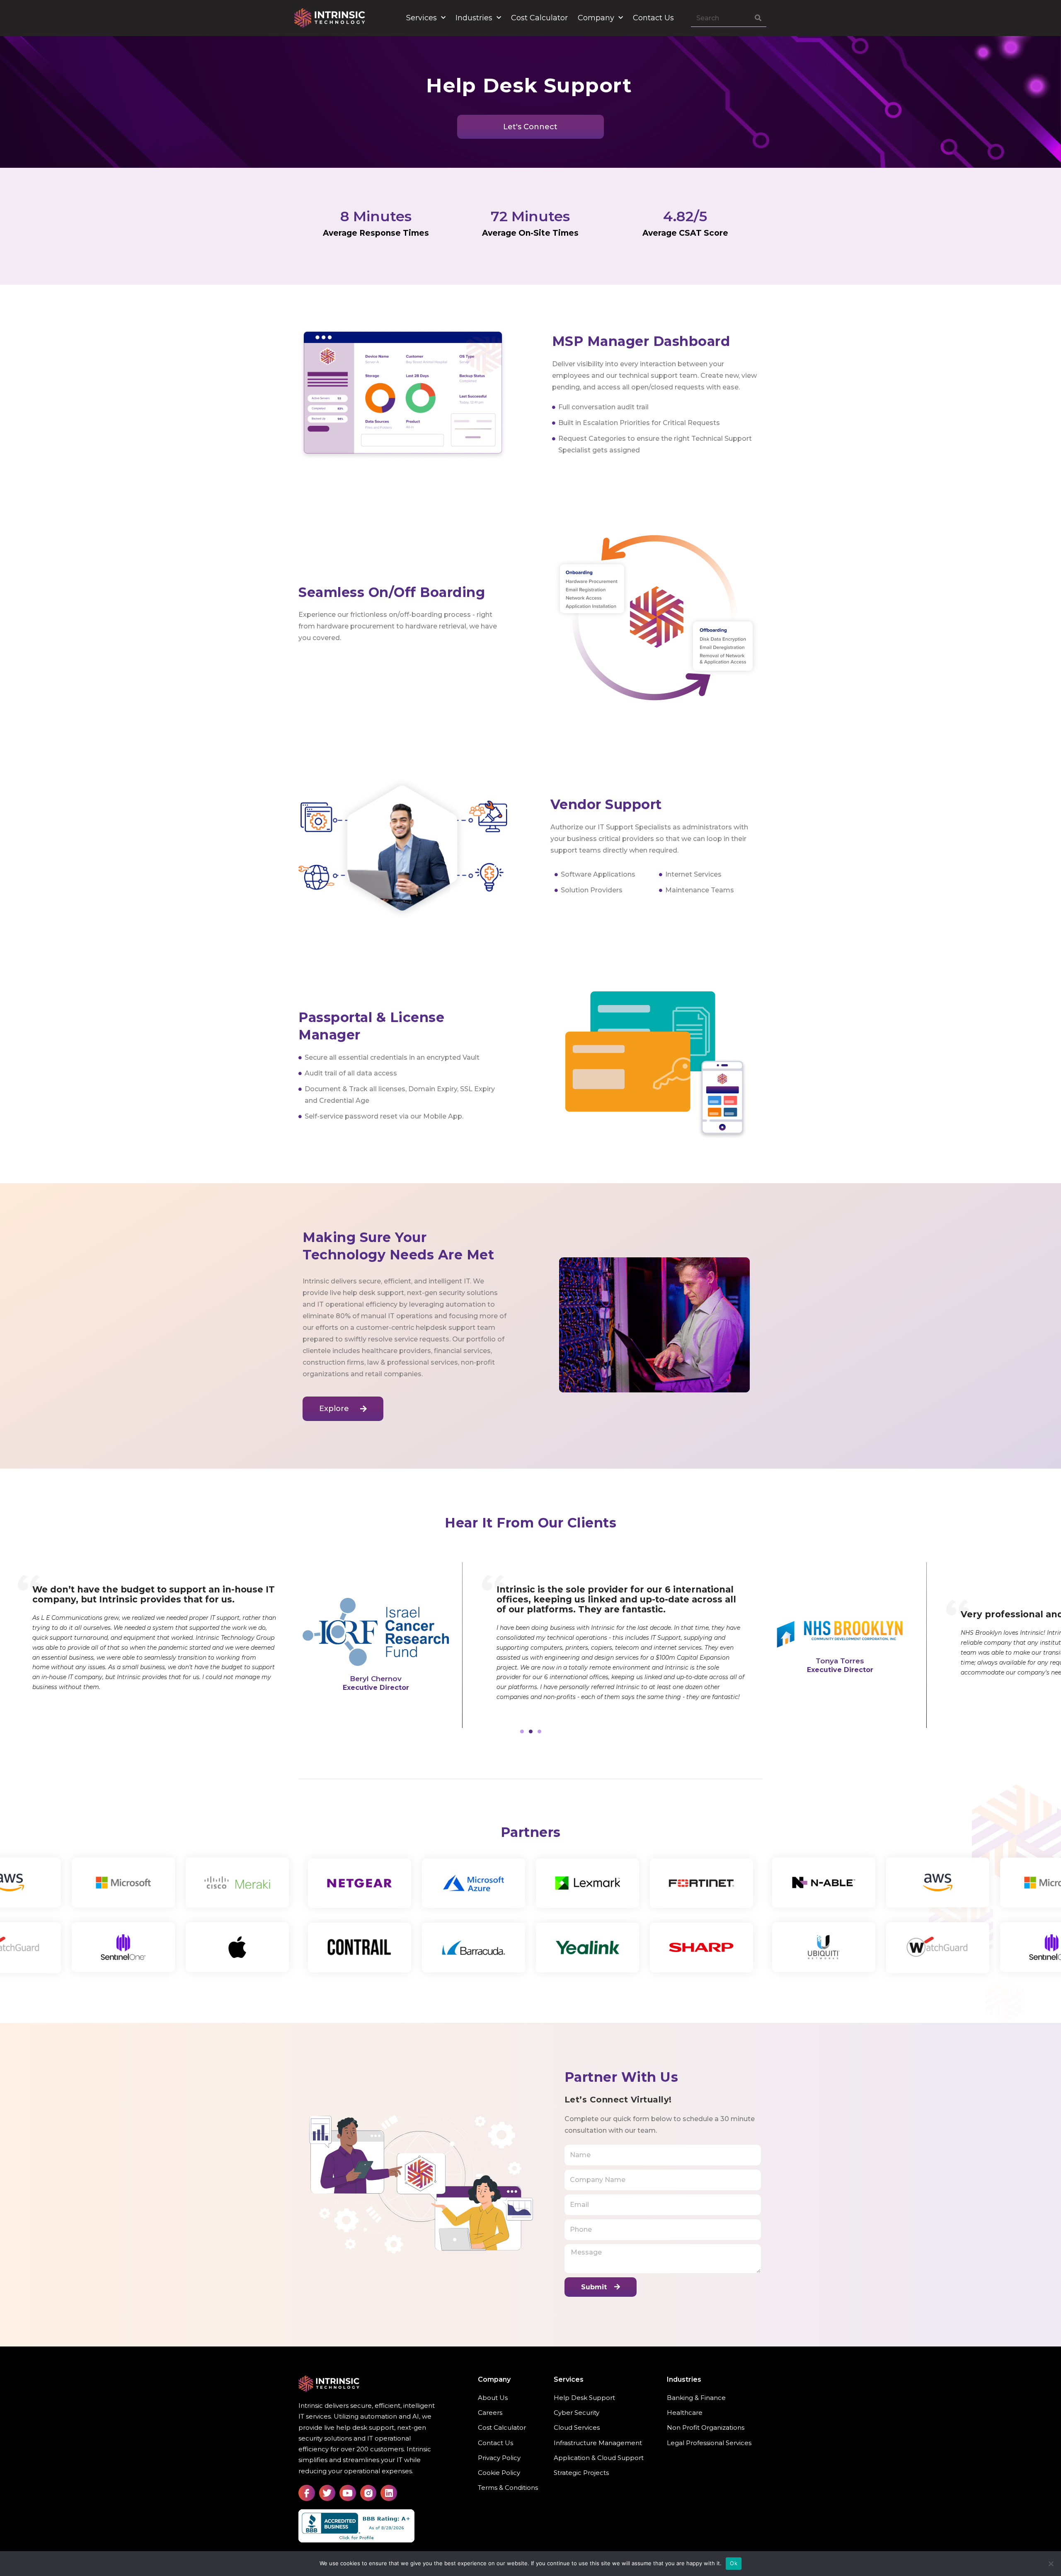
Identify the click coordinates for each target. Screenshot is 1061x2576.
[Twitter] (327, 2493)
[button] (522, 1731)
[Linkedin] (389, 2493)
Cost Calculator (539, 18)
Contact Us (653, 18)
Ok (734, 2563)
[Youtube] (348, 2493)
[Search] (758, 18)
